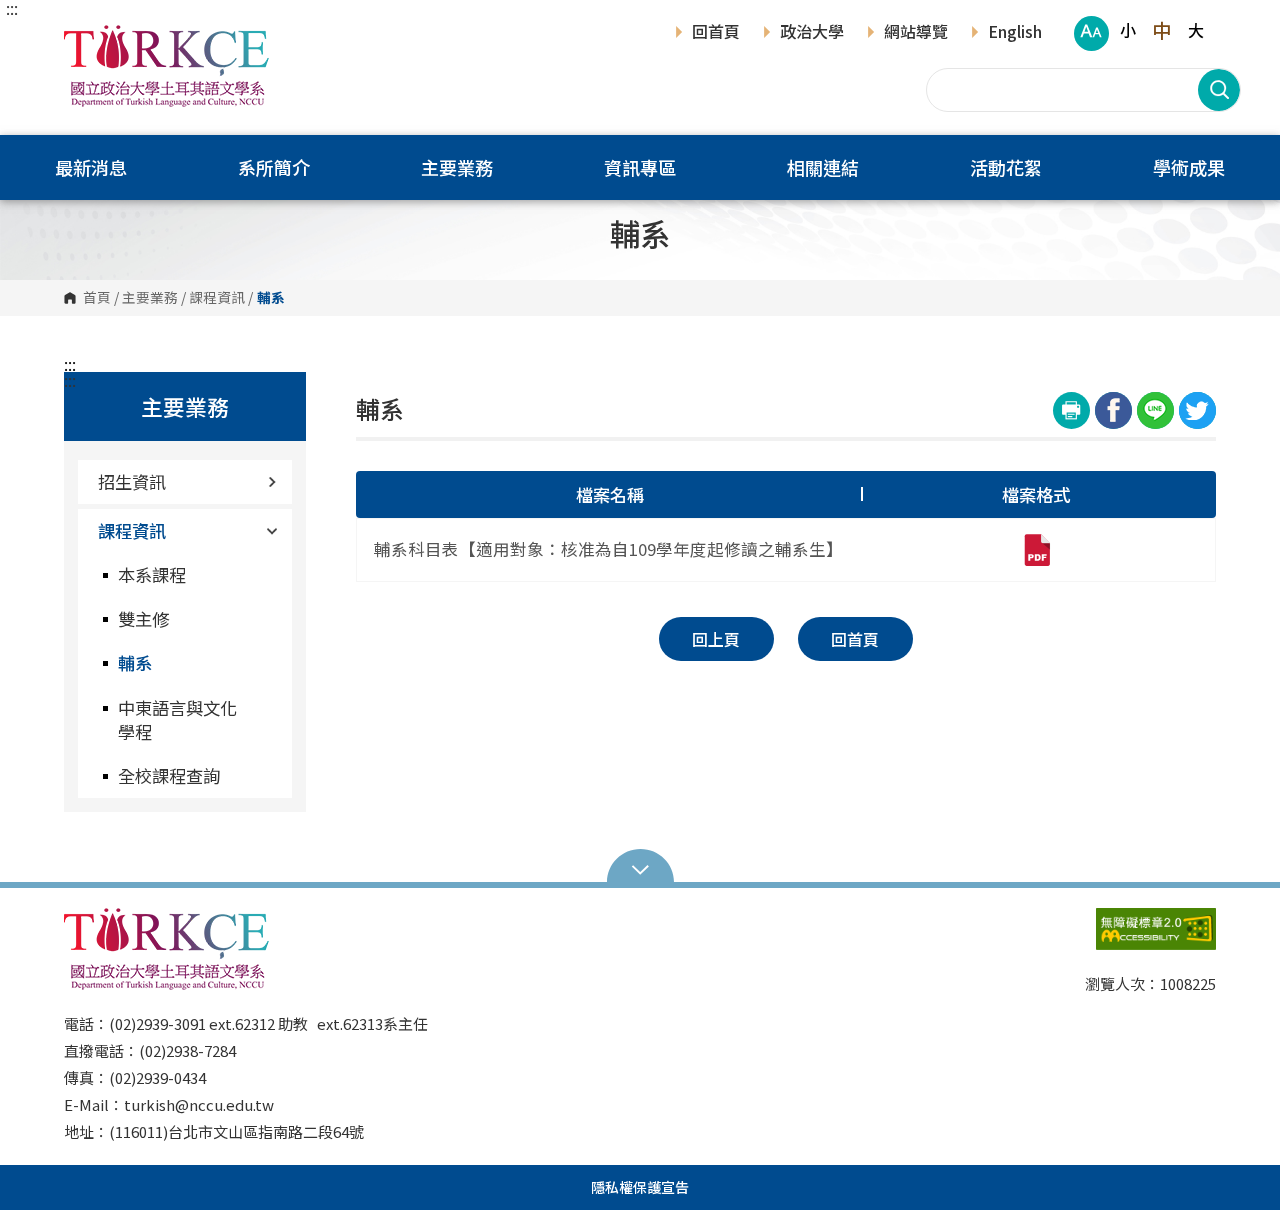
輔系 (135, 662)
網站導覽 (916, 33)
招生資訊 (132, 481)
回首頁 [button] (855, 639)
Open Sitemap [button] (640, 868)
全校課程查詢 (169, 775)
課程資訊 (217, 298)
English (1015, 33)
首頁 (97, 298)
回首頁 (716, 33)
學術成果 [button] (1189, 167)
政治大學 (812, 33)
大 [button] (1196, 30)
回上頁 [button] (716, 639)
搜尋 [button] (1219, 90)
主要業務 (150, 298)
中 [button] (1161, 30)
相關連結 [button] (823, 167)
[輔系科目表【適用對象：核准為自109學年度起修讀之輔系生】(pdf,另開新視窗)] (1036, 550)
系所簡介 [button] (274, 167)
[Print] (1071, 410)
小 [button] (1128, 30)
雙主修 (143, 618)
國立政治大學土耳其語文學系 (84, 39)
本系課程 (152, 574)
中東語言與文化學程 (177, 719)
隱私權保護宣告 (640, 1187)
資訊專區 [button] (640, 167)
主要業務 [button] (457, 167)
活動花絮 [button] (1006, 167)
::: (12, 8)
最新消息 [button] (91, 167)
